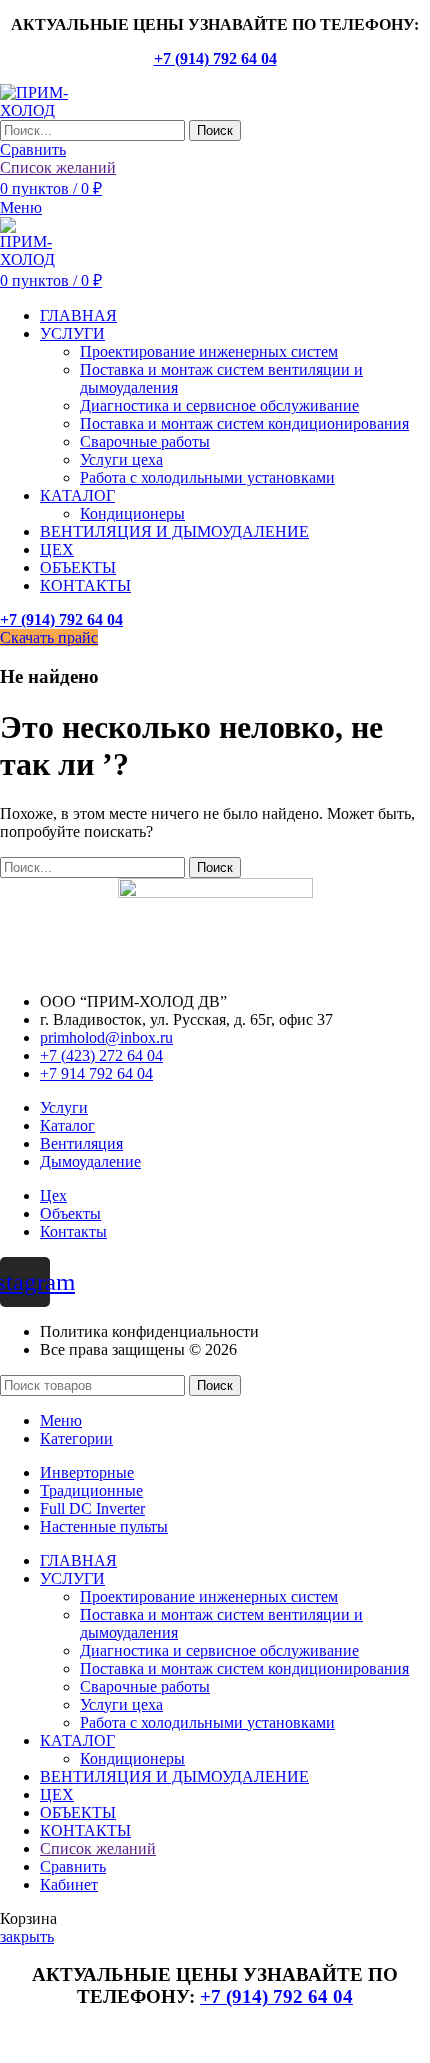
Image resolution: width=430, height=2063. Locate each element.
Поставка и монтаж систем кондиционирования (244, 423)
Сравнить (73, 1866)
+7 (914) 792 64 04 (215, 58)
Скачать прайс (49, 637)
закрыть (27, 1936)
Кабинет (69, 1884)
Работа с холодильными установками (207, 477)
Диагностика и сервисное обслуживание (219, 405)
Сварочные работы (145, 441)
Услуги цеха (121, 459)
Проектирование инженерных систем (209, 351)
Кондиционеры (132, 513)
